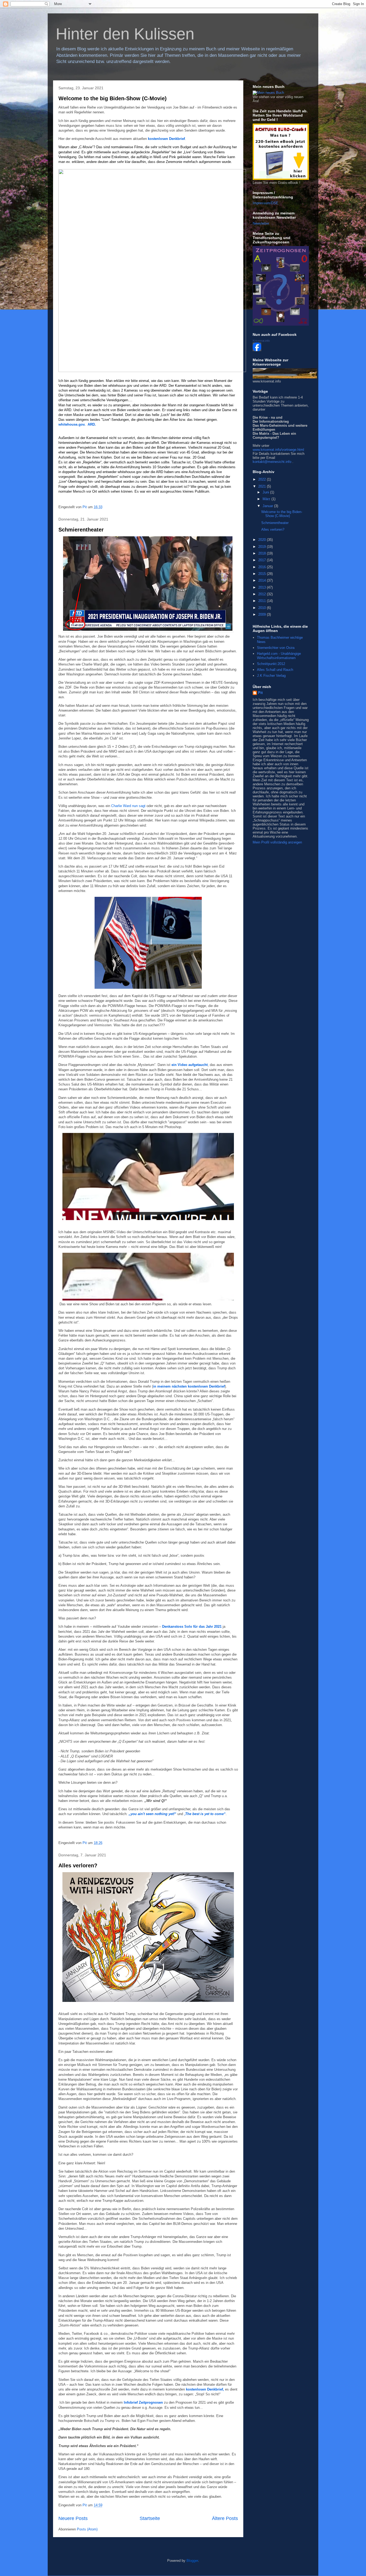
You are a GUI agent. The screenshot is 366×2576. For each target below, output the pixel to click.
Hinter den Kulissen (125, 34)
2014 (263, 580)
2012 (263, 594)
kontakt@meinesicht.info (272, 462)
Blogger (192, 2561)
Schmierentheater (81, 530)
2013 (263, 587)
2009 (263, 614)
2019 (263, 547)
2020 (263, 540)
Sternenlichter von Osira (276, 648)
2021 (263, 486)
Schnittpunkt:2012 (271, 664)
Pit (260, 693)
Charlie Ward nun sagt (128, 806)
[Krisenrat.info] (257, 350)
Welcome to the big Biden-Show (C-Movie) (113, 98)
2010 (263, 608)
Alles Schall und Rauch (275, 670)
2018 (263, 553)
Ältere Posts (225, 2518)
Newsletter (261, 223)
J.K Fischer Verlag (271, 676)
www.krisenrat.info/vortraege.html (278, 450)
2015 (263, 574)
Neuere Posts (73, 2518)
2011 (263, 601)
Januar (268, 506)
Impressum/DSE (266, 203)
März (267, 499)
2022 (263, 479)
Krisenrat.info (261, 341)
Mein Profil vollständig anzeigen (277, 842)
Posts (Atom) (87, 2529)
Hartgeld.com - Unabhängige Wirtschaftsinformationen (279, 656)
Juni (266, 492)
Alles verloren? (78, 1865)
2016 (263, 567)
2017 (263, 560)
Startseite (150, 2518)
